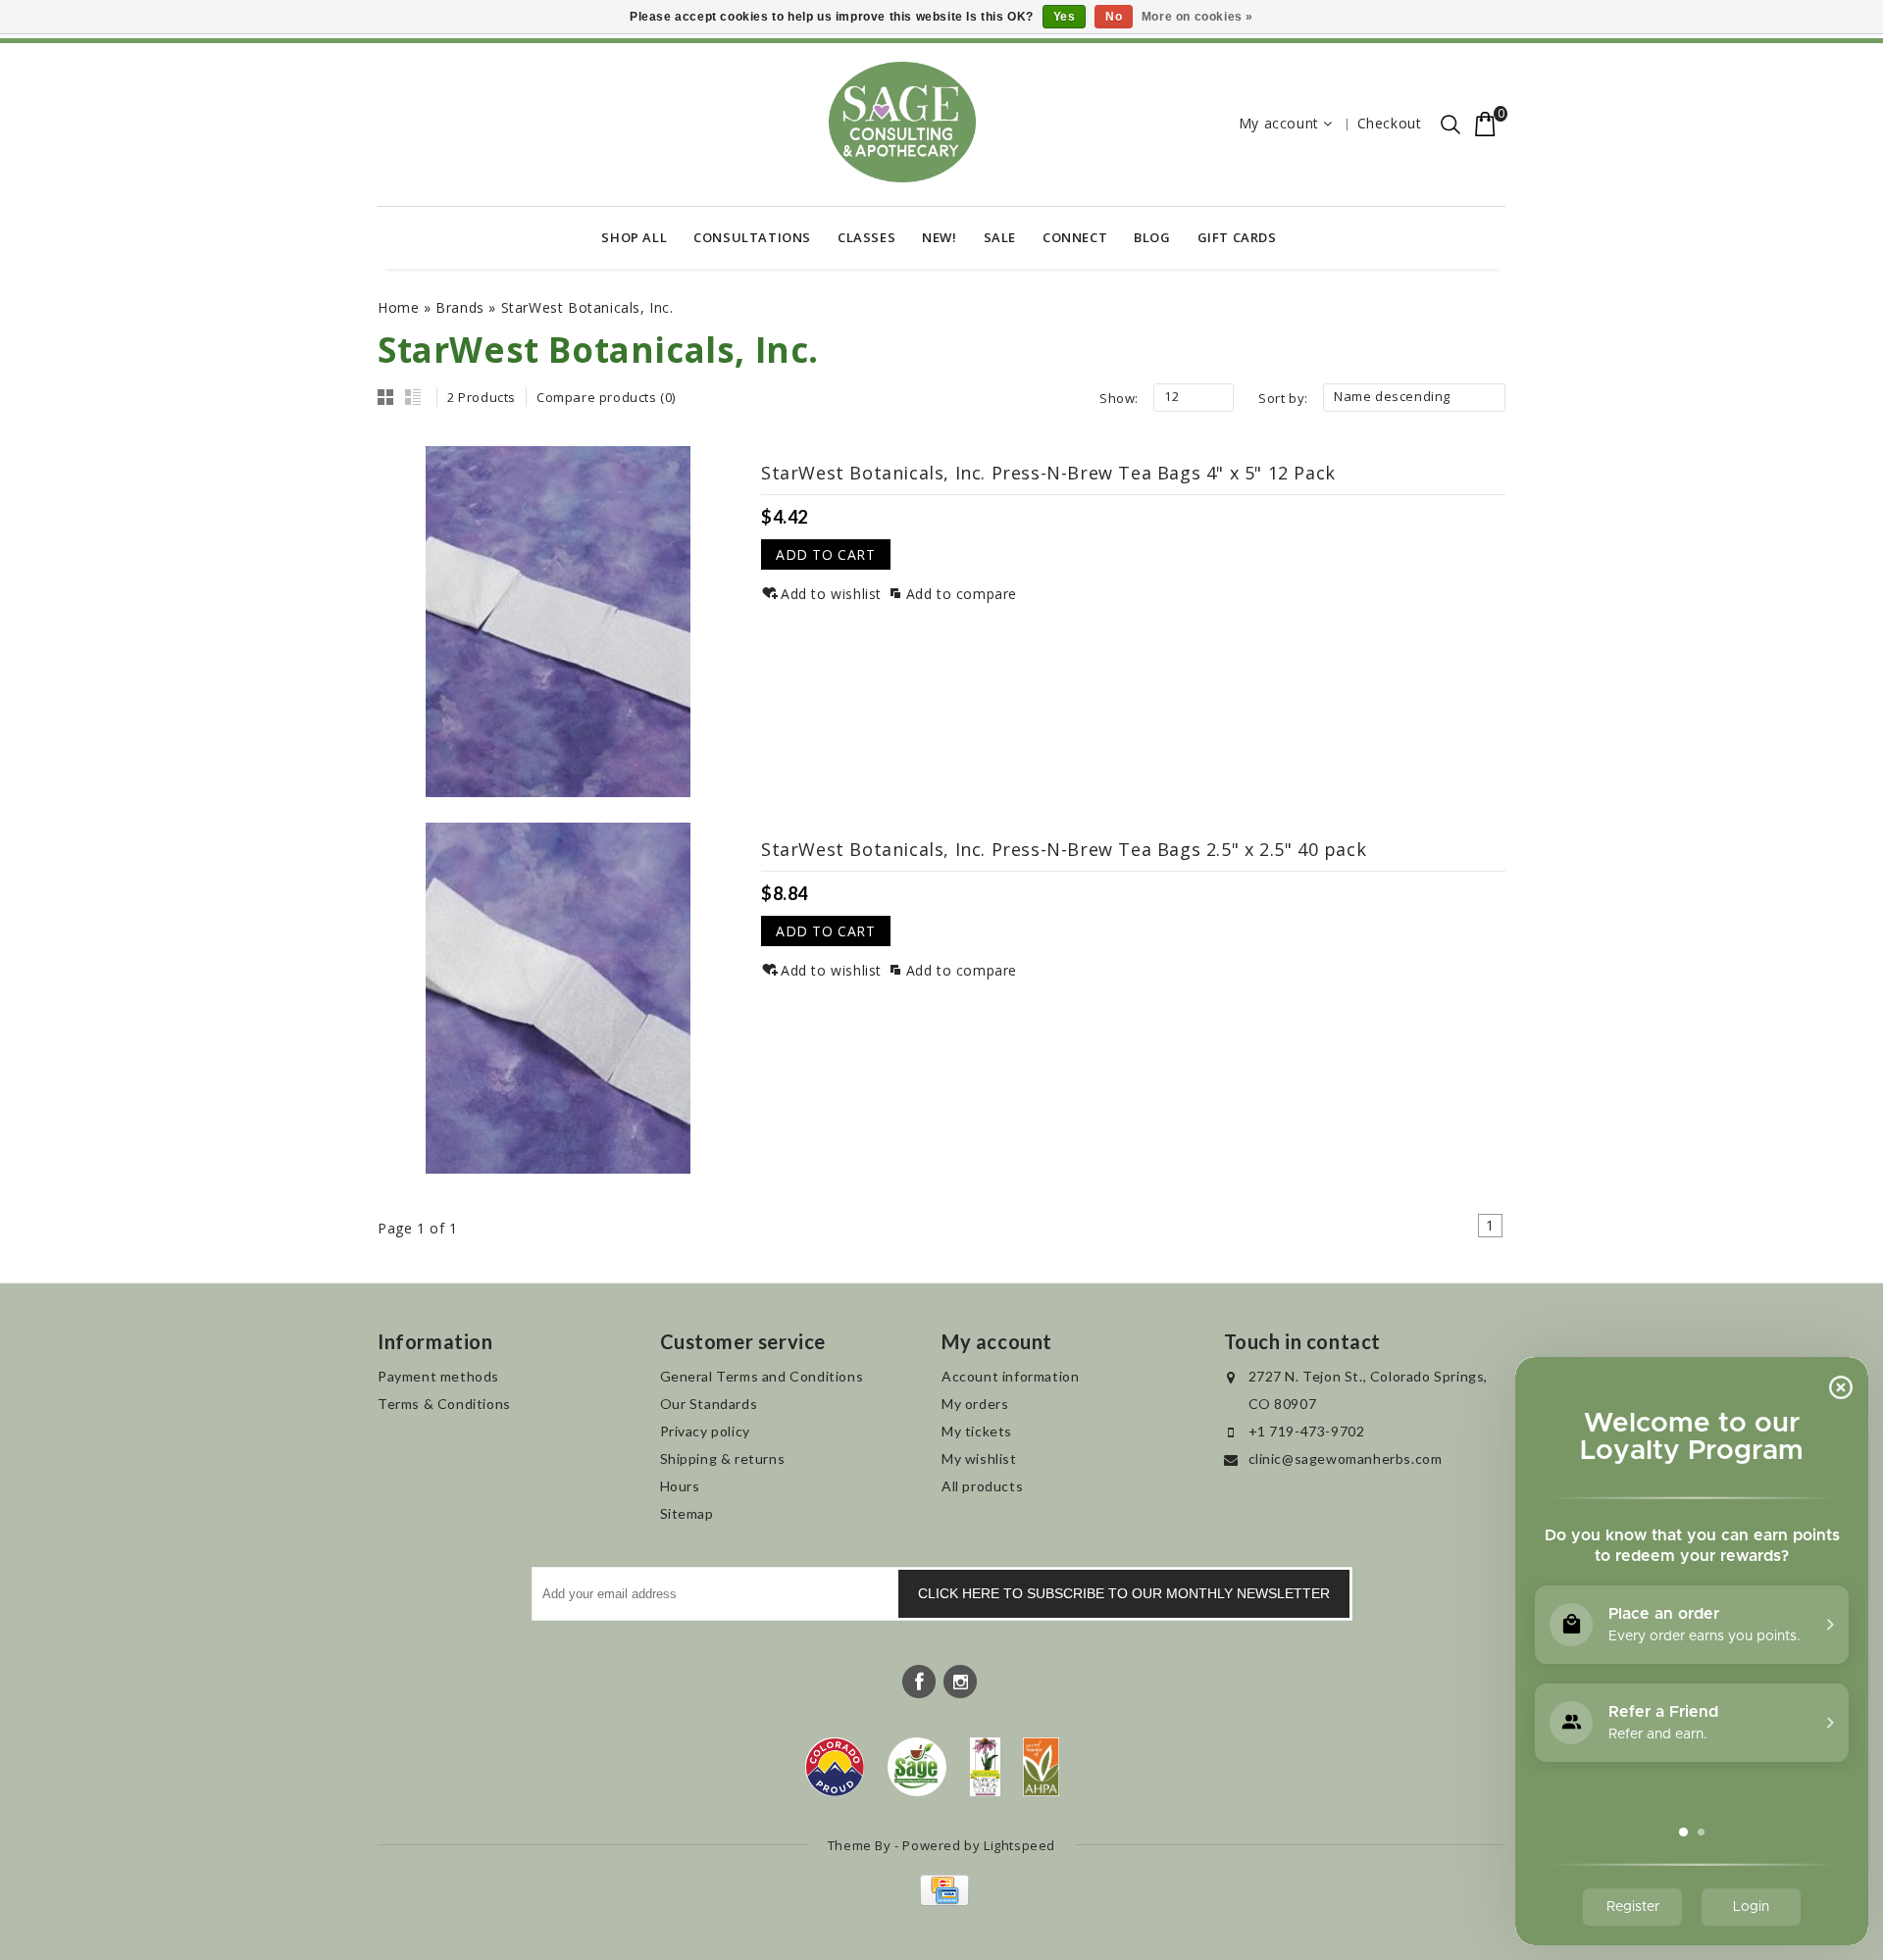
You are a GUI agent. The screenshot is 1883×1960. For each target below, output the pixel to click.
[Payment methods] (942, 1901)
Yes (1065, 17)
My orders (975, 1404)
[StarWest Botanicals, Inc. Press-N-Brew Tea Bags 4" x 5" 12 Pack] (558, 622)
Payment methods (438, 1376)
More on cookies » (1197, 17)
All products (982, 1486)
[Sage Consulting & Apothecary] (902, 122)
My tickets (977, 1431)
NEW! (939, 237)
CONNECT (1075, 237)
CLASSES (866, 237)
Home (398, 307)
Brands (460, 307)
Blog (1152, 237)
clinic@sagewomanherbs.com (1346, 1458)
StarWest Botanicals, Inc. (587, 307)
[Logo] (917, 1767)
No (1114, 17)
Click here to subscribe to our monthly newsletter (1124, 1593)
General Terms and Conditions (762, 1376)
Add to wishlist (831, 594)
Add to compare (962, 594)
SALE (1000, 237)
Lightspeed (1019, 1845)
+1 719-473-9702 (1307, 1431)
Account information (1010, 1376)
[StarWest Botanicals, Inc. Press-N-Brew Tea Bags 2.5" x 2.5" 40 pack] (558, 998)
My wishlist (979, 1458)
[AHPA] (1041, 1767)
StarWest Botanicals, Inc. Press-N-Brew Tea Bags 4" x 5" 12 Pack (1048, 473)
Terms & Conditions (444, 1404)
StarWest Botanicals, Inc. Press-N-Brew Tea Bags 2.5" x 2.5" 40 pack (1064, 849)
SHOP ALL (634, 237)
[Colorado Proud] (835, 1767)
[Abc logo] (985, 1767)
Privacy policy (705, 1431)
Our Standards (709, 1404)
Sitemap (687, 1513)
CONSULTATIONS (752, 237)
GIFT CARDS (1237, 237)
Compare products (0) (606, 397)
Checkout (1390, 123)
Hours (680, 1486)
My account (1279, 123)
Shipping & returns (723, 1458)
